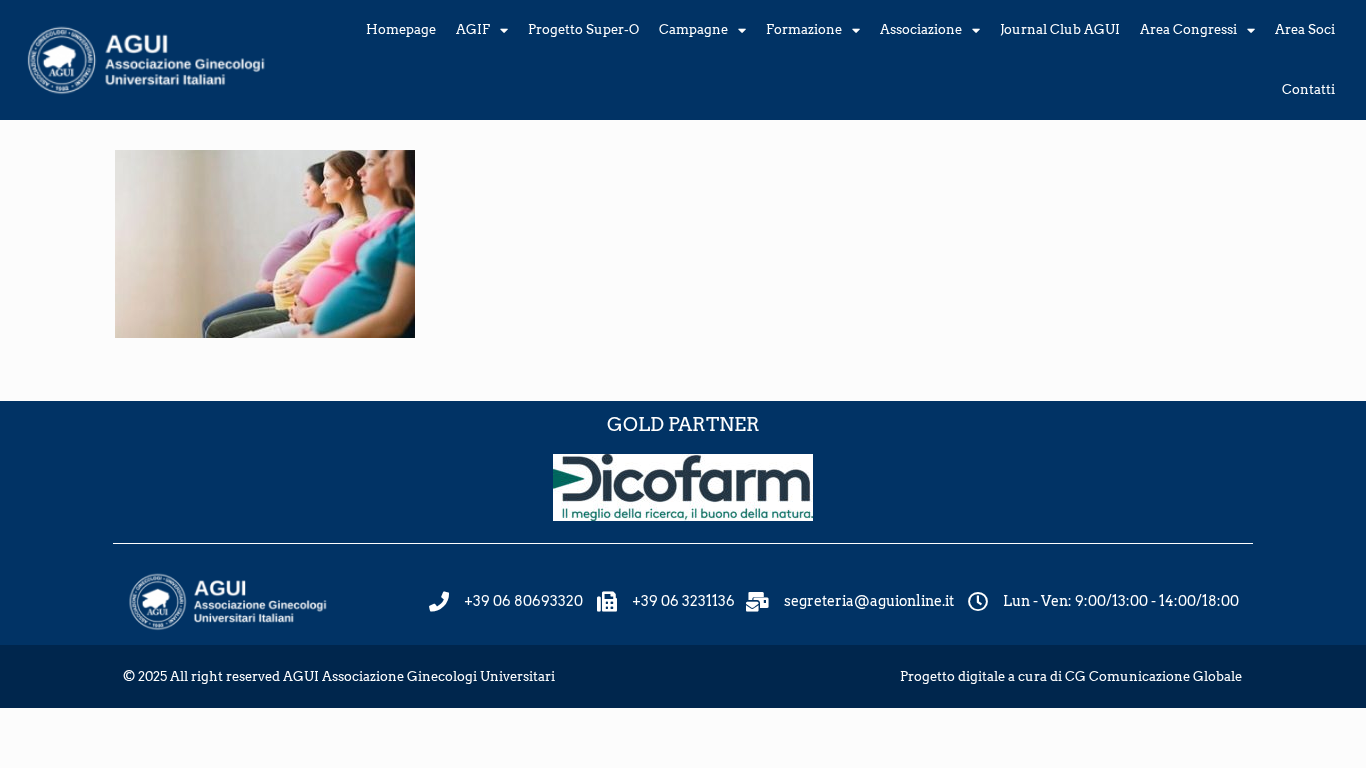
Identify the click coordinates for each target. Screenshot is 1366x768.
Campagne (693, 29)
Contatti (1308, 89)
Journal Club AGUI (1060, 29)
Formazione (804, 29)
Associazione (921, 29)
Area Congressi (1188, 29)
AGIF (473, 29)
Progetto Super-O (583, 29)
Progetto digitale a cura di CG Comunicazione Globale (1071, 676)
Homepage (401, 29)
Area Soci (1305, 29)
